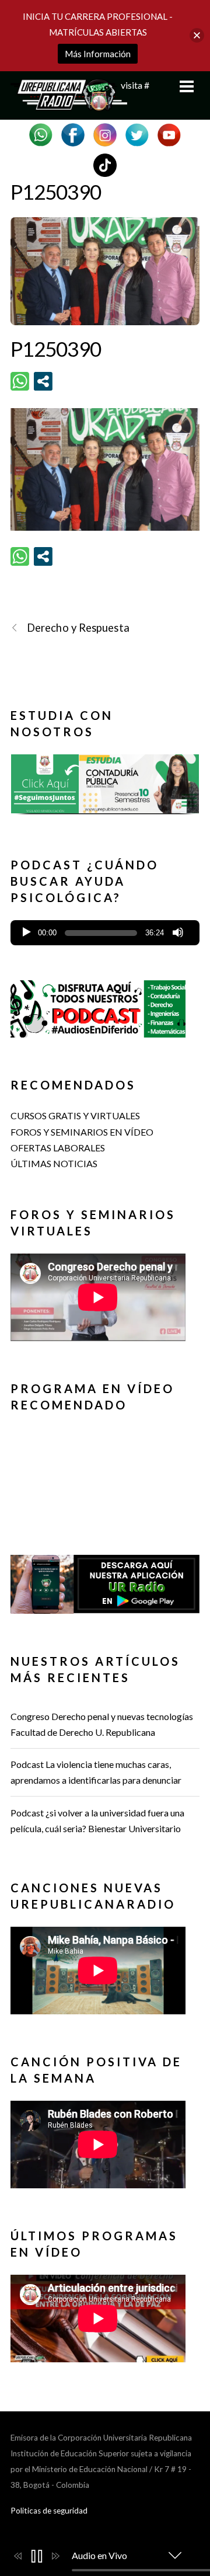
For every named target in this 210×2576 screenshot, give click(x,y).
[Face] (73, 133)
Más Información (98, 54)
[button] (105, 789)
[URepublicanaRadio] (69, 105)
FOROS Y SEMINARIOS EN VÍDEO (82, 1132)
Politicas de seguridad (49, 2511)
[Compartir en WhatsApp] (20, 381)
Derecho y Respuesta (78, 628)
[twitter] (137, 133)
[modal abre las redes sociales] (43, 381)
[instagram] (105, 133)
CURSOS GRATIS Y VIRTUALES (75, 1115)
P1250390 (56, 192)
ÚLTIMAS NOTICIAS (54, 1163)
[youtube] (169, 133)
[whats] (41, 133)
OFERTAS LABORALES (58, 1148)
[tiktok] (105, 164)
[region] (105, 788)
